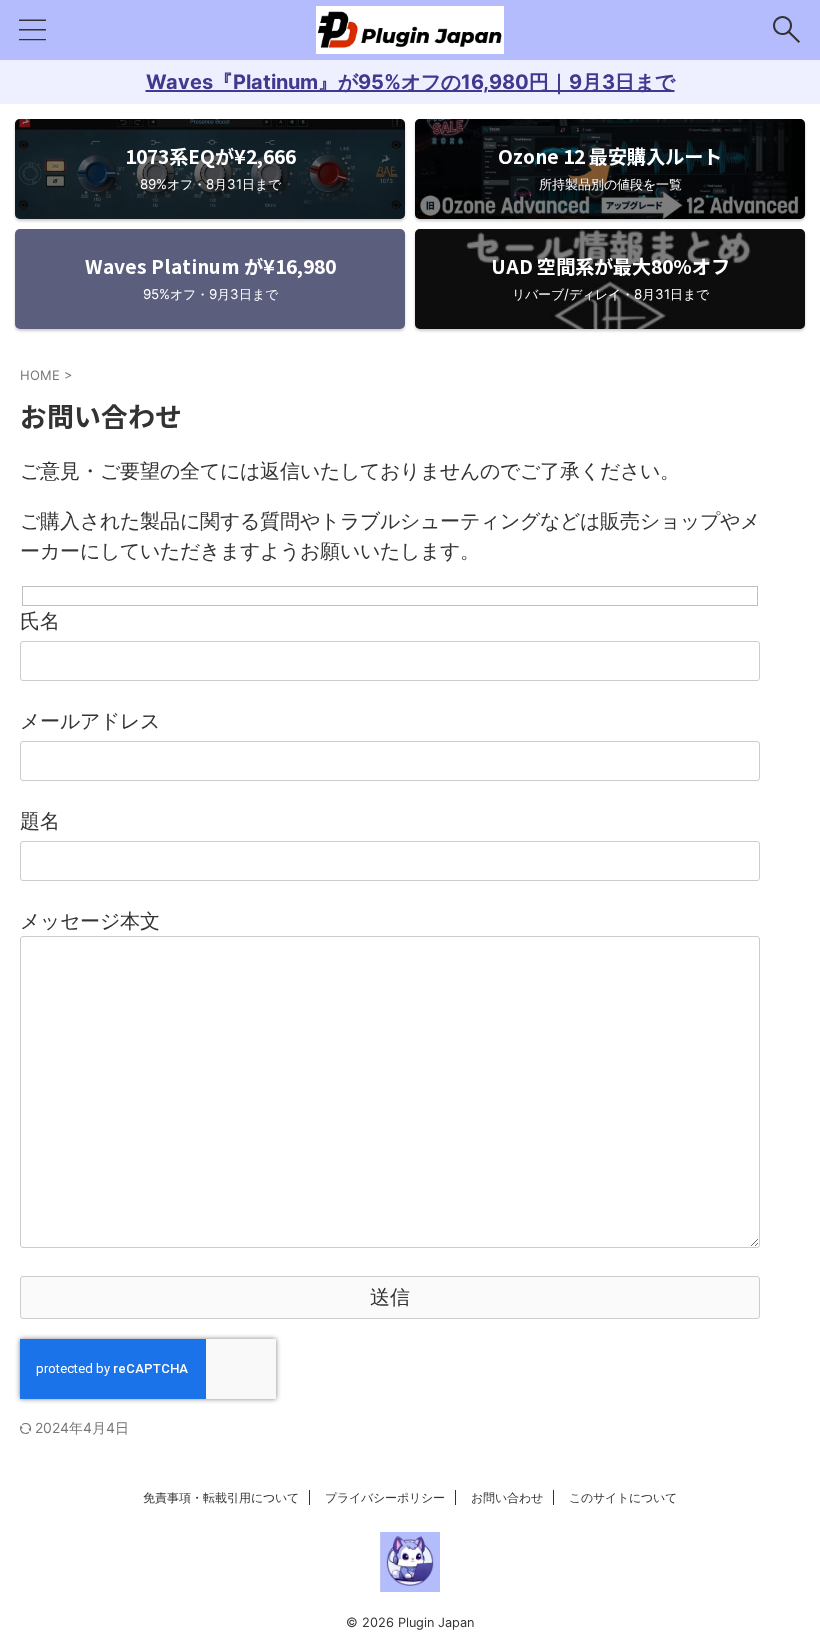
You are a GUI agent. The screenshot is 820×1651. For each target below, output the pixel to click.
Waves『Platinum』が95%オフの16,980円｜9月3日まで (410, 82)
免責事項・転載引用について (221, 1497)
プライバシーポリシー (385, 1497)
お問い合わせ (507, 1497)
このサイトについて (623, 1497)
